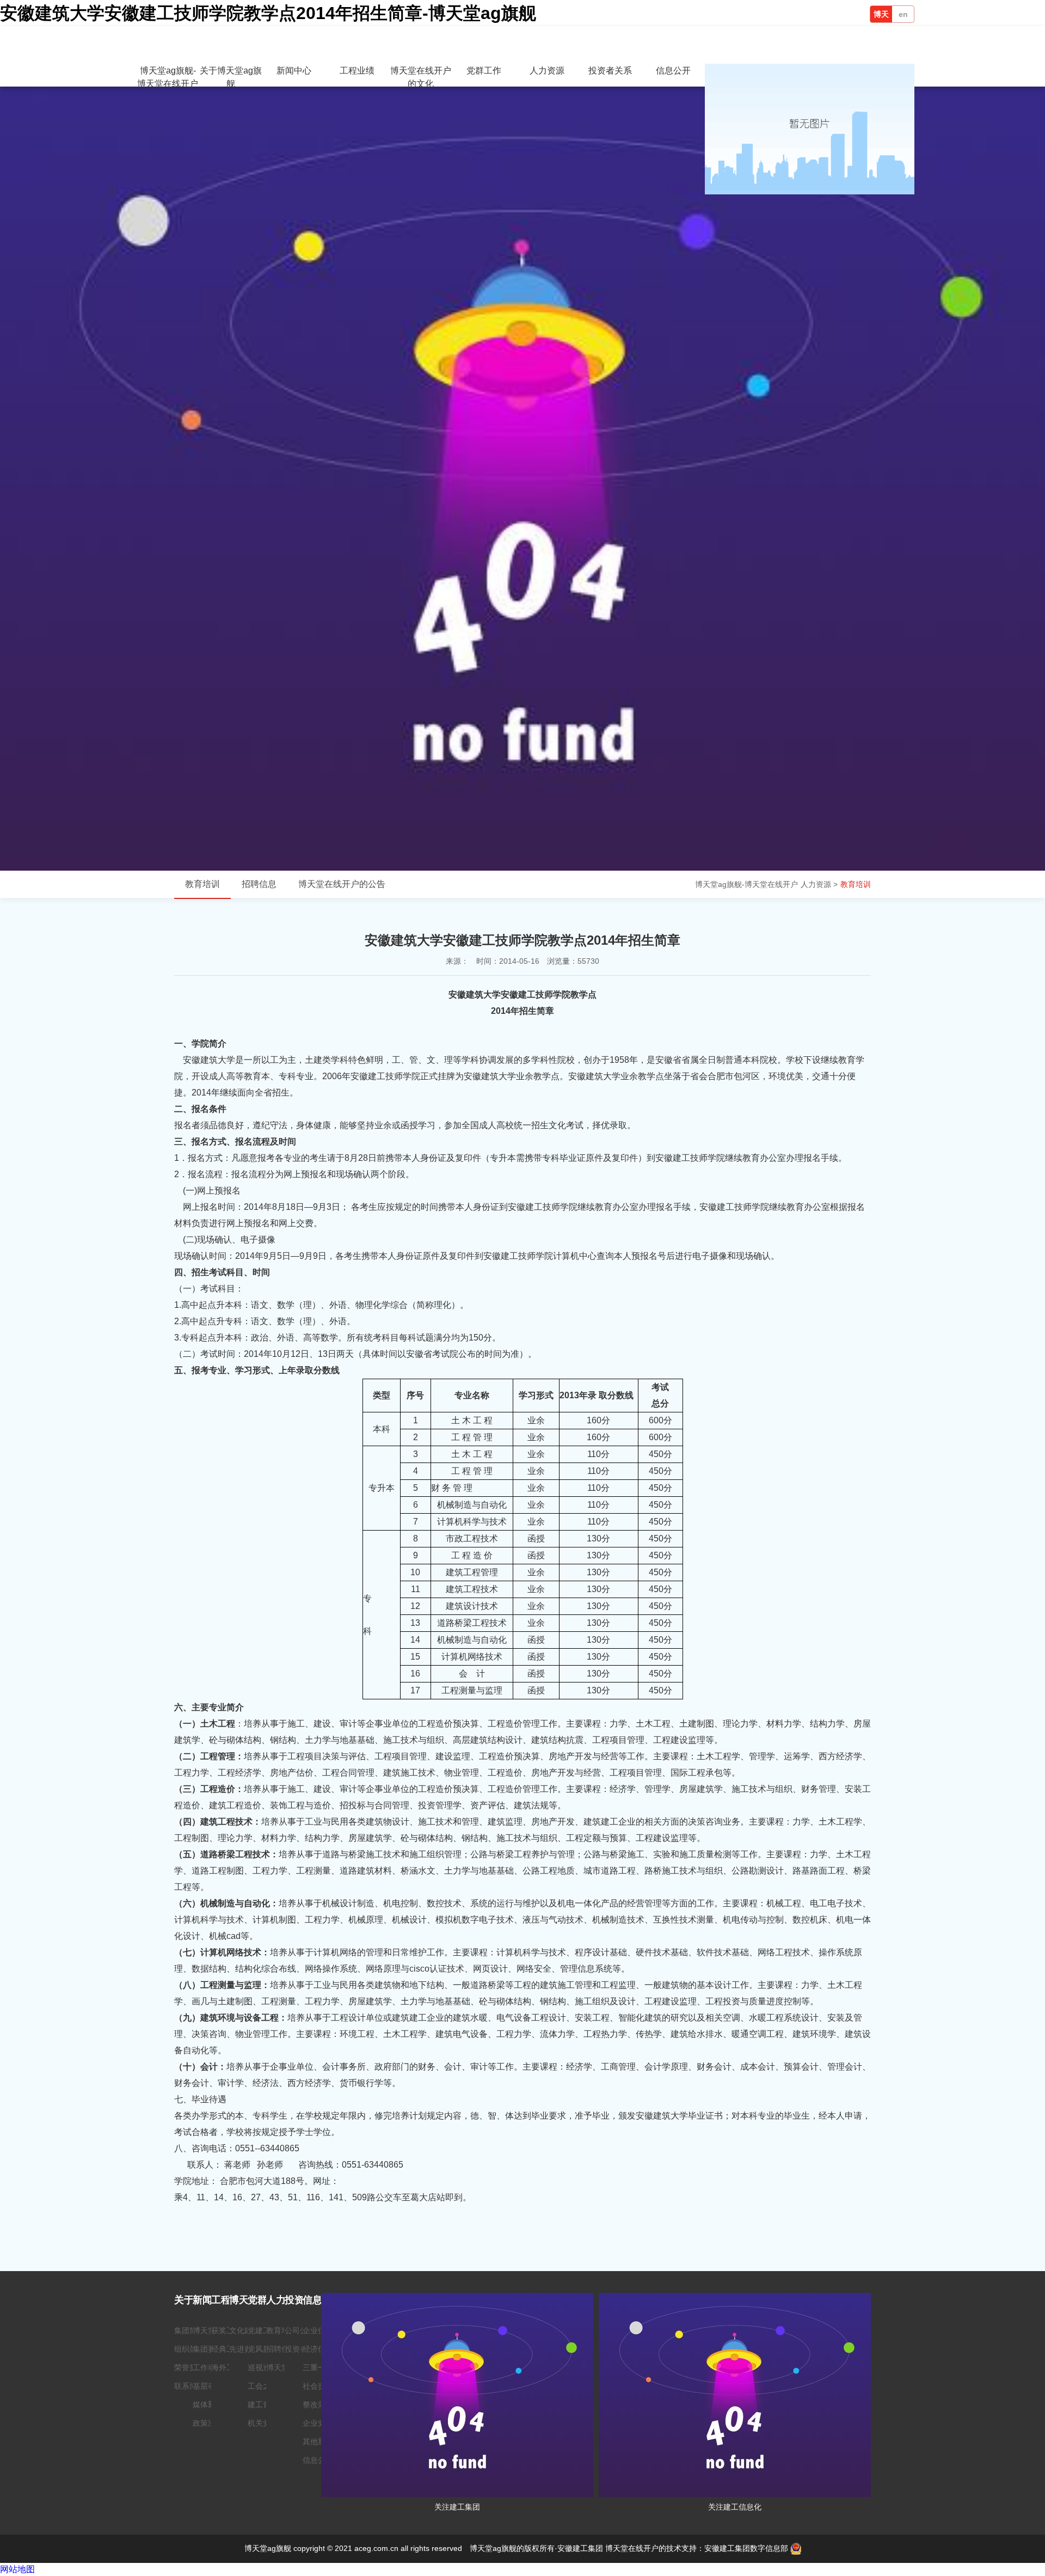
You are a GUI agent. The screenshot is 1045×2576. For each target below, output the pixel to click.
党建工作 (263, 2330)
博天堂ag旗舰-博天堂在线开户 (881, 16)
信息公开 (673, 71)
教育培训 (856, 884)
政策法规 (208, 2423)
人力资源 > (819, 884)
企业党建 (318, 2423)
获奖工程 (226, 2330)
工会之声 (263, 2386)
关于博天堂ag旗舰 (231, 77)
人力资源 (547, 71)
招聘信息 (259, 884)
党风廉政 (263, 2349)
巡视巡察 (263, 2367)
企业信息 (318, 2330)
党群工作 (484, 71)
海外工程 (226, 2367)
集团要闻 (208, 2349)
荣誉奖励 (189, 2367)
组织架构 (189, 2349)
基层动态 (208, 2386)
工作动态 (208, 2367)
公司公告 (300, 2330)
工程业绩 (357, 71)
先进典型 (244, 2349)
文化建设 (244, 2330)
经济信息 (318, 2349)
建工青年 (263, 2404)
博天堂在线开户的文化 (421, 77)
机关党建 (263, 2423)
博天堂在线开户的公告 (342, 884)
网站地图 (17, 2569)
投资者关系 (610, 71)
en (903, 14)
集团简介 (189, 2330)
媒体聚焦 (208, 2404)
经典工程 (226, 2349)
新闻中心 (294, 71)
